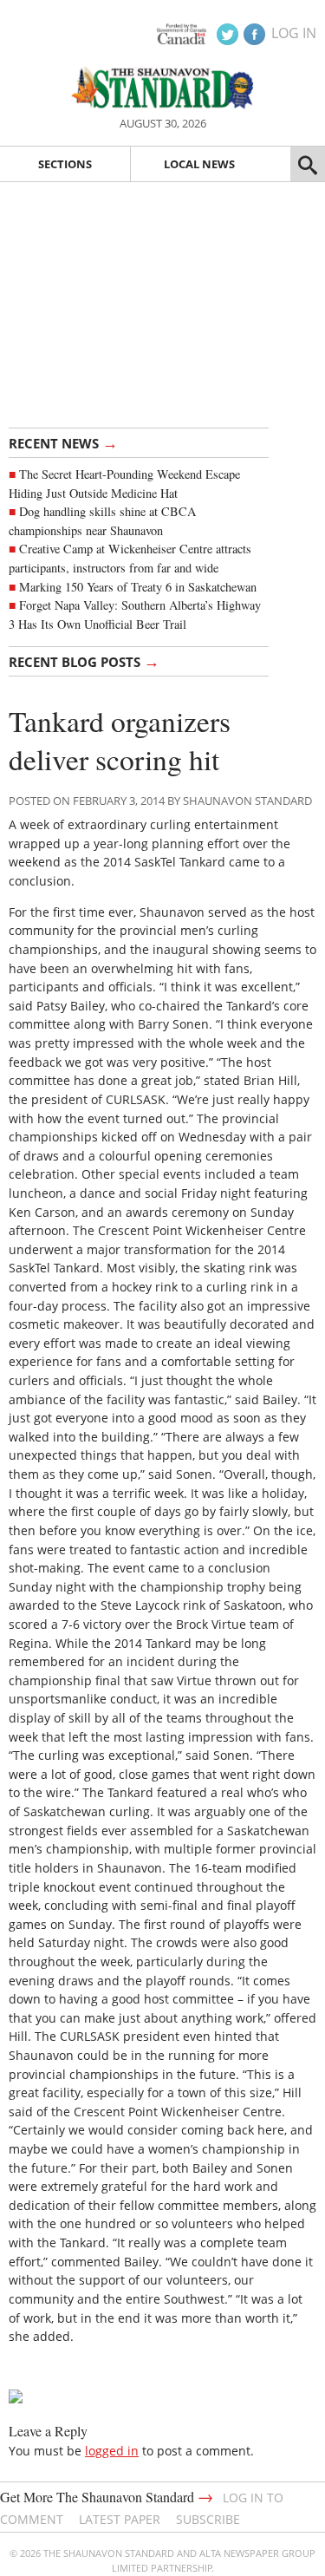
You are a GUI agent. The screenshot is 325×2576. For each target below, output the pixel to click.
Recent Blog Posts (84, 661)
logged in (112, 2451)
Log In (294, 33)
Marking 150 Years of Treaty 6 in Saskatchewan (138, 587)
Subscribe (208, 2519)
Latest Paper (120, 2519)
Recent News (63, 442)
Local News (199, 164)
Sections (65, 164)
